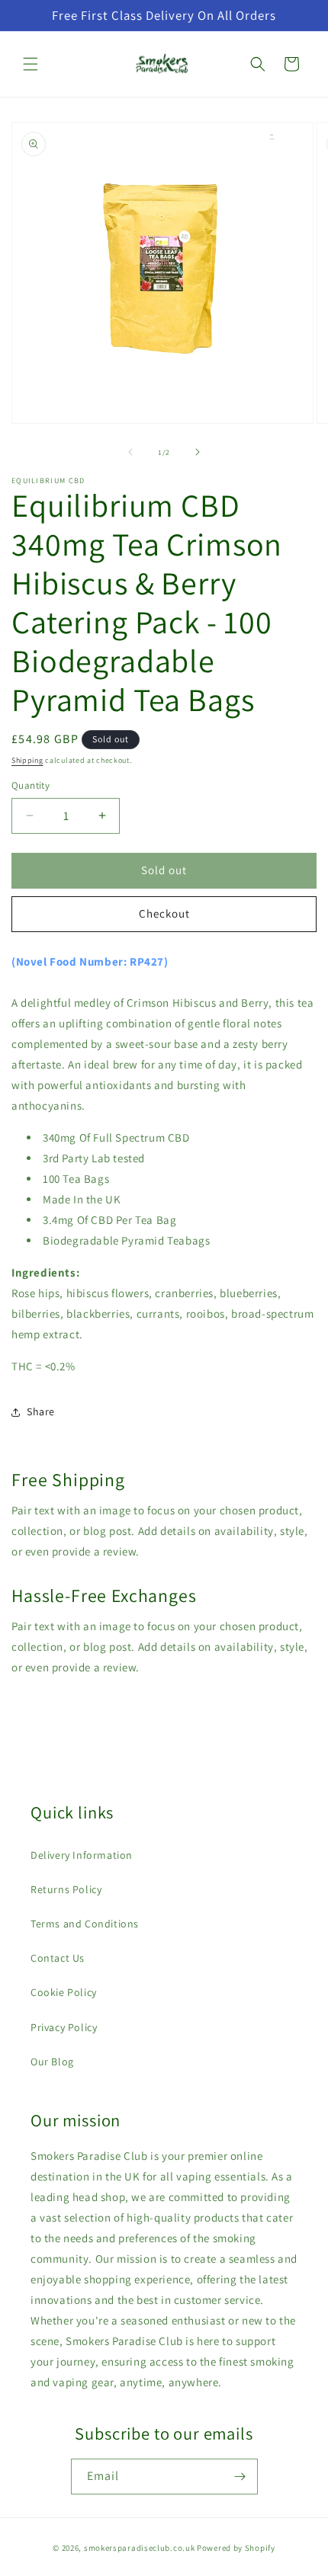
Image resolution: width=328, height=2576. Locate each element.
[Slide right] (198, 452)
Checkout (164, 913)
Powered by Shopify (236, 2548)
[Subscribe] (240, 2477)
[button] (31, 64)
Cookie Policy (64, 1992)
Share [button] (41, 1411)
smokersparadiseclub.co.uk (140, 2548)
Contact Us (58, 1958)
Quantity (31, 785)
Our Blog (52, 2062)
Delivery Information (82, 1855)
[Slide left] (130, 452)
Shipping (27, 760)
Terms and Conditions (85, 1924)
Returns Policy (66, 1889)
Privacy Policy (64, 2027)
